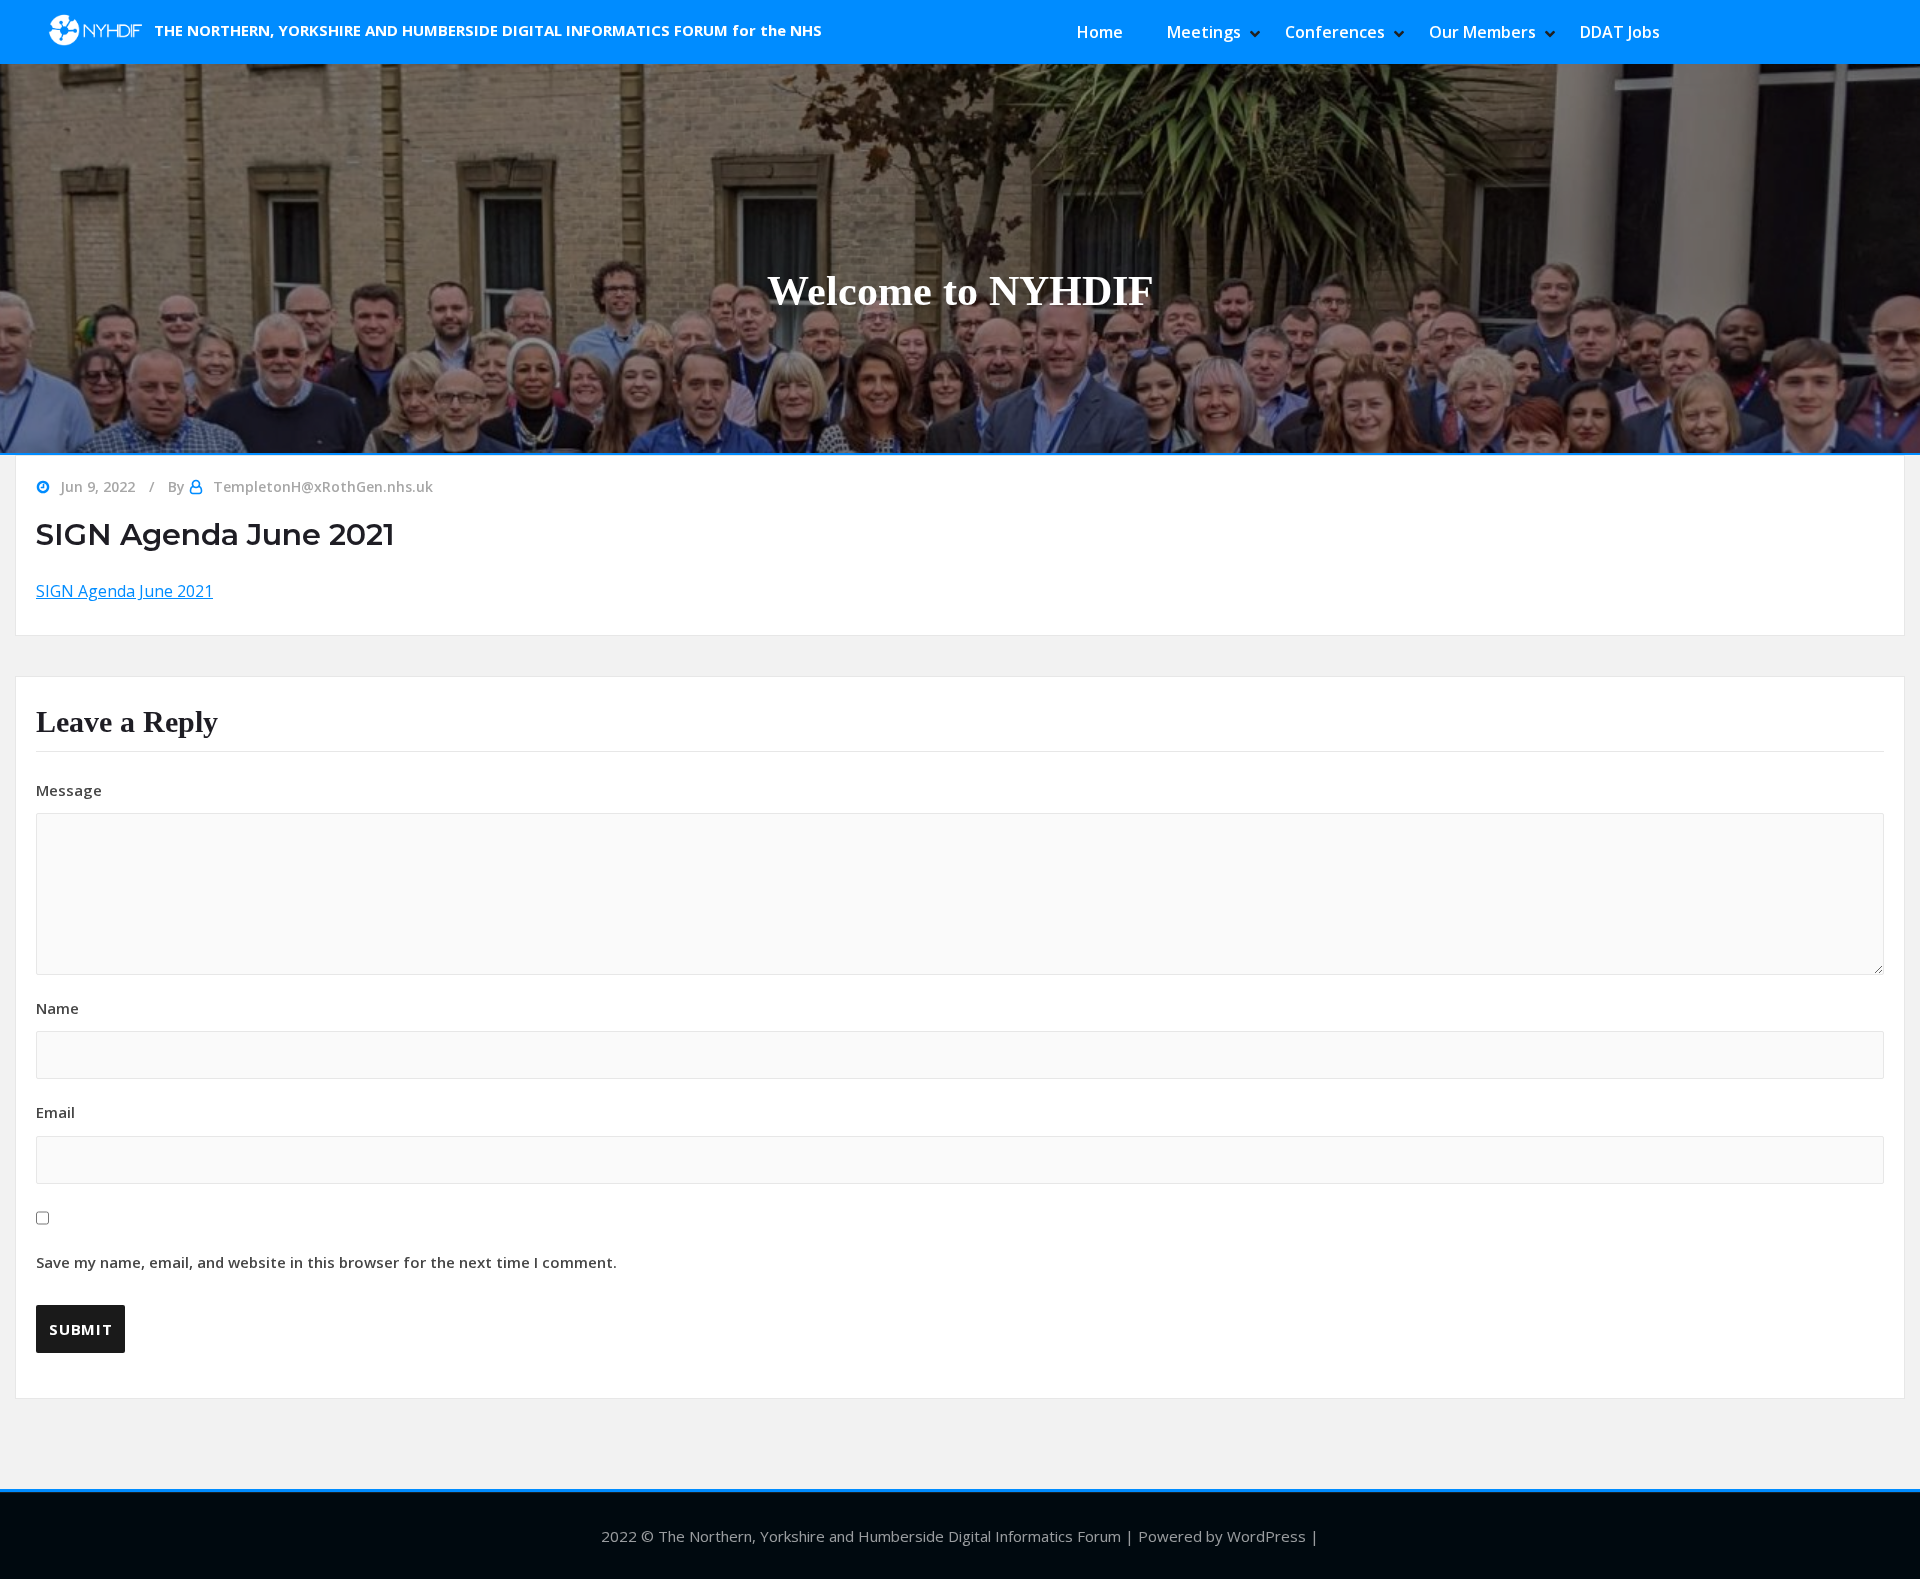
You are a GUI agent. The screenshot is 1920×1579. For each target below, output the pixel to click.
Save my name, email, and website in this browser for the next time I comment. (326, 1262)
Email (326, 1187)
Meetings (1204, 32)
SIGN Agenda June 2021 (124, 591)
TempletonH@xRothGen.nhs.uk (323, 486)
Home (1100, 32)
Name (57, 1008)
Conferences (1335, 32)
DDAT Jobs (1620, 32)
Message (69, 790)
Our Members (1482, 32)
